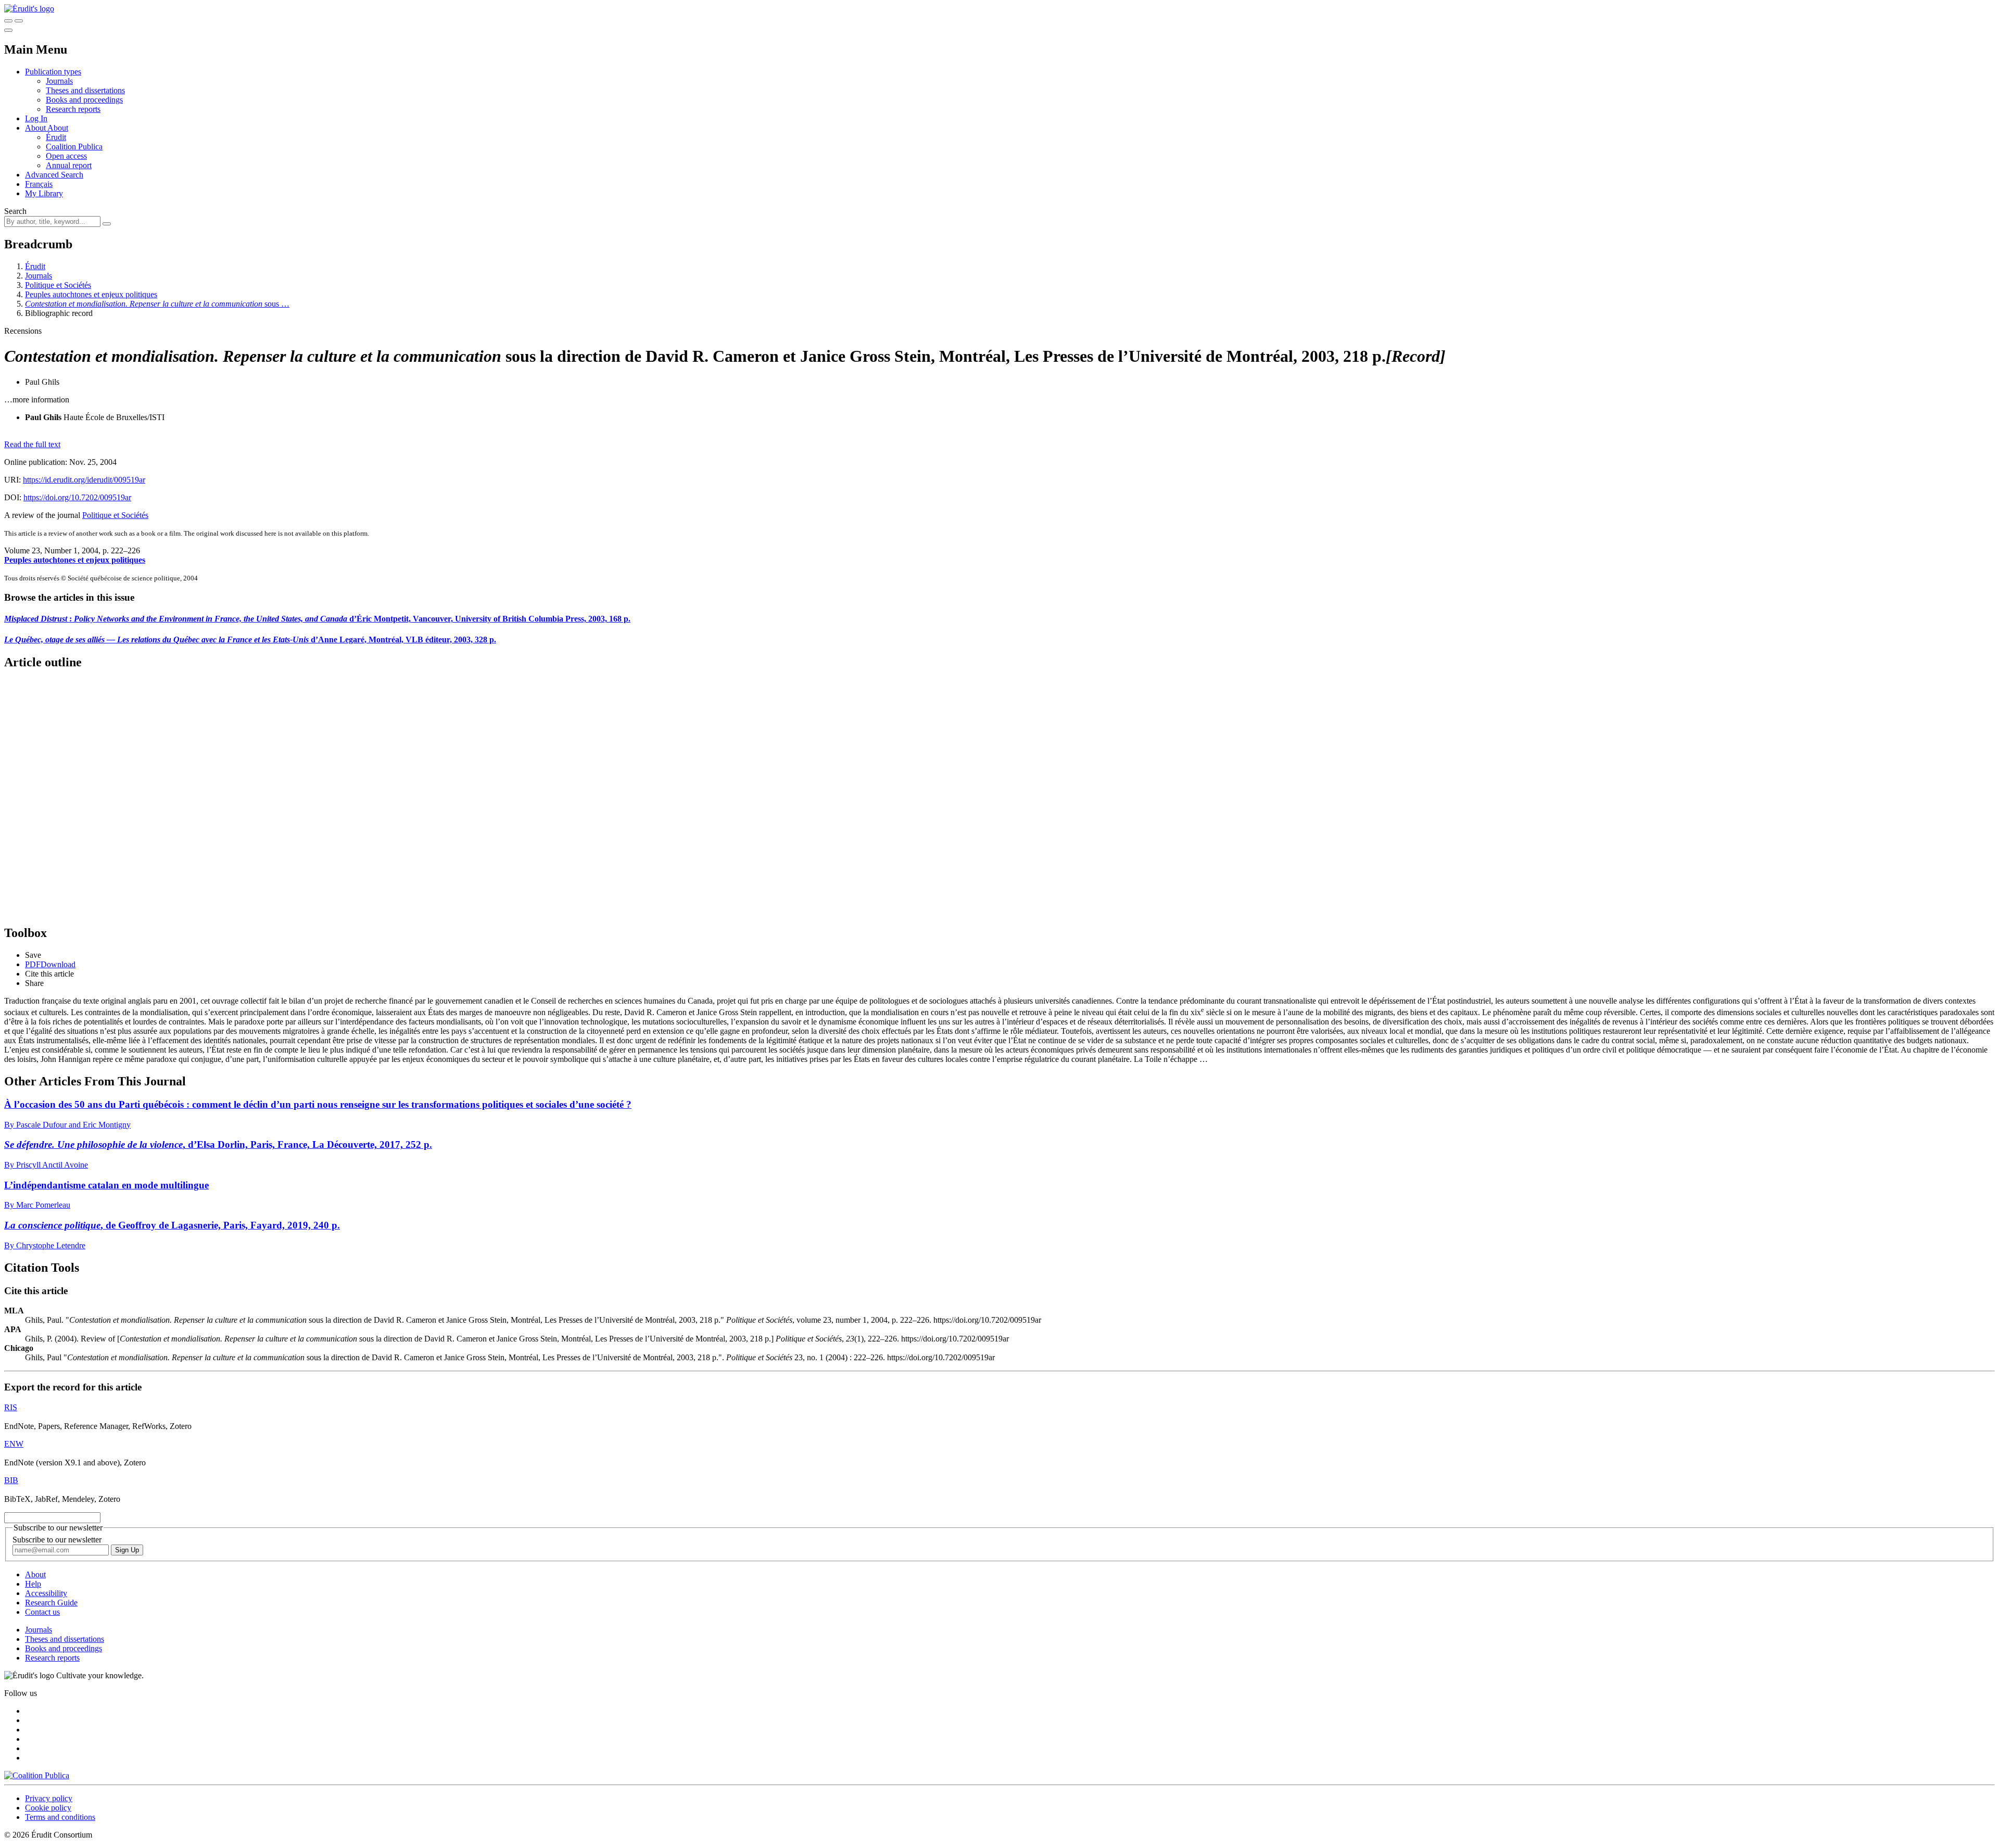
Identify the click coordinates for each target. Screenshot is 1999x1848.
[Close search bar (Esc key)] (19, 21)
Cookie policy (48, 1808)
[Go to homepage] (29, 9)
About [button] (36, 128)
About (58, 128)
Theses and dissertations (85, 90)
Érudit (56, 137)
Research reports (73, 109)
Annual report (69, 165)
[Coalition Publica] (37, 1775)
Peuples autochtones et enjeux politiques (91, 294)
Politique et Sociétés (58, 285)
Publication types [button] (53, 72)
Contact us (42, 1612)
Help (33, 1584)
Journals (59, 81)
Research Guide (51, 1603)
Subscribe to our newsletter (57, 1540)
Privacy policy (49, 1798)
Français (39, 184)
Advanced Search (54, 175)
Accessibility (46, 1593)
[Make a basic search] (8, 21)
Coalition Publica (74, 147)
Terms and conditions (60, 1817)
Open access (66, 156)
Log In (36, 118)
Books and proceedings (84, 100)
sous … (157, 304)
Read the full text (32, 444)
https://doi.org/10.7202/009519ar (77, 497)
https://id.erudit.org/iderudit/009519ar (84, 480)
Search (15, 211)
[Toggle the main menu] (8, 30)
